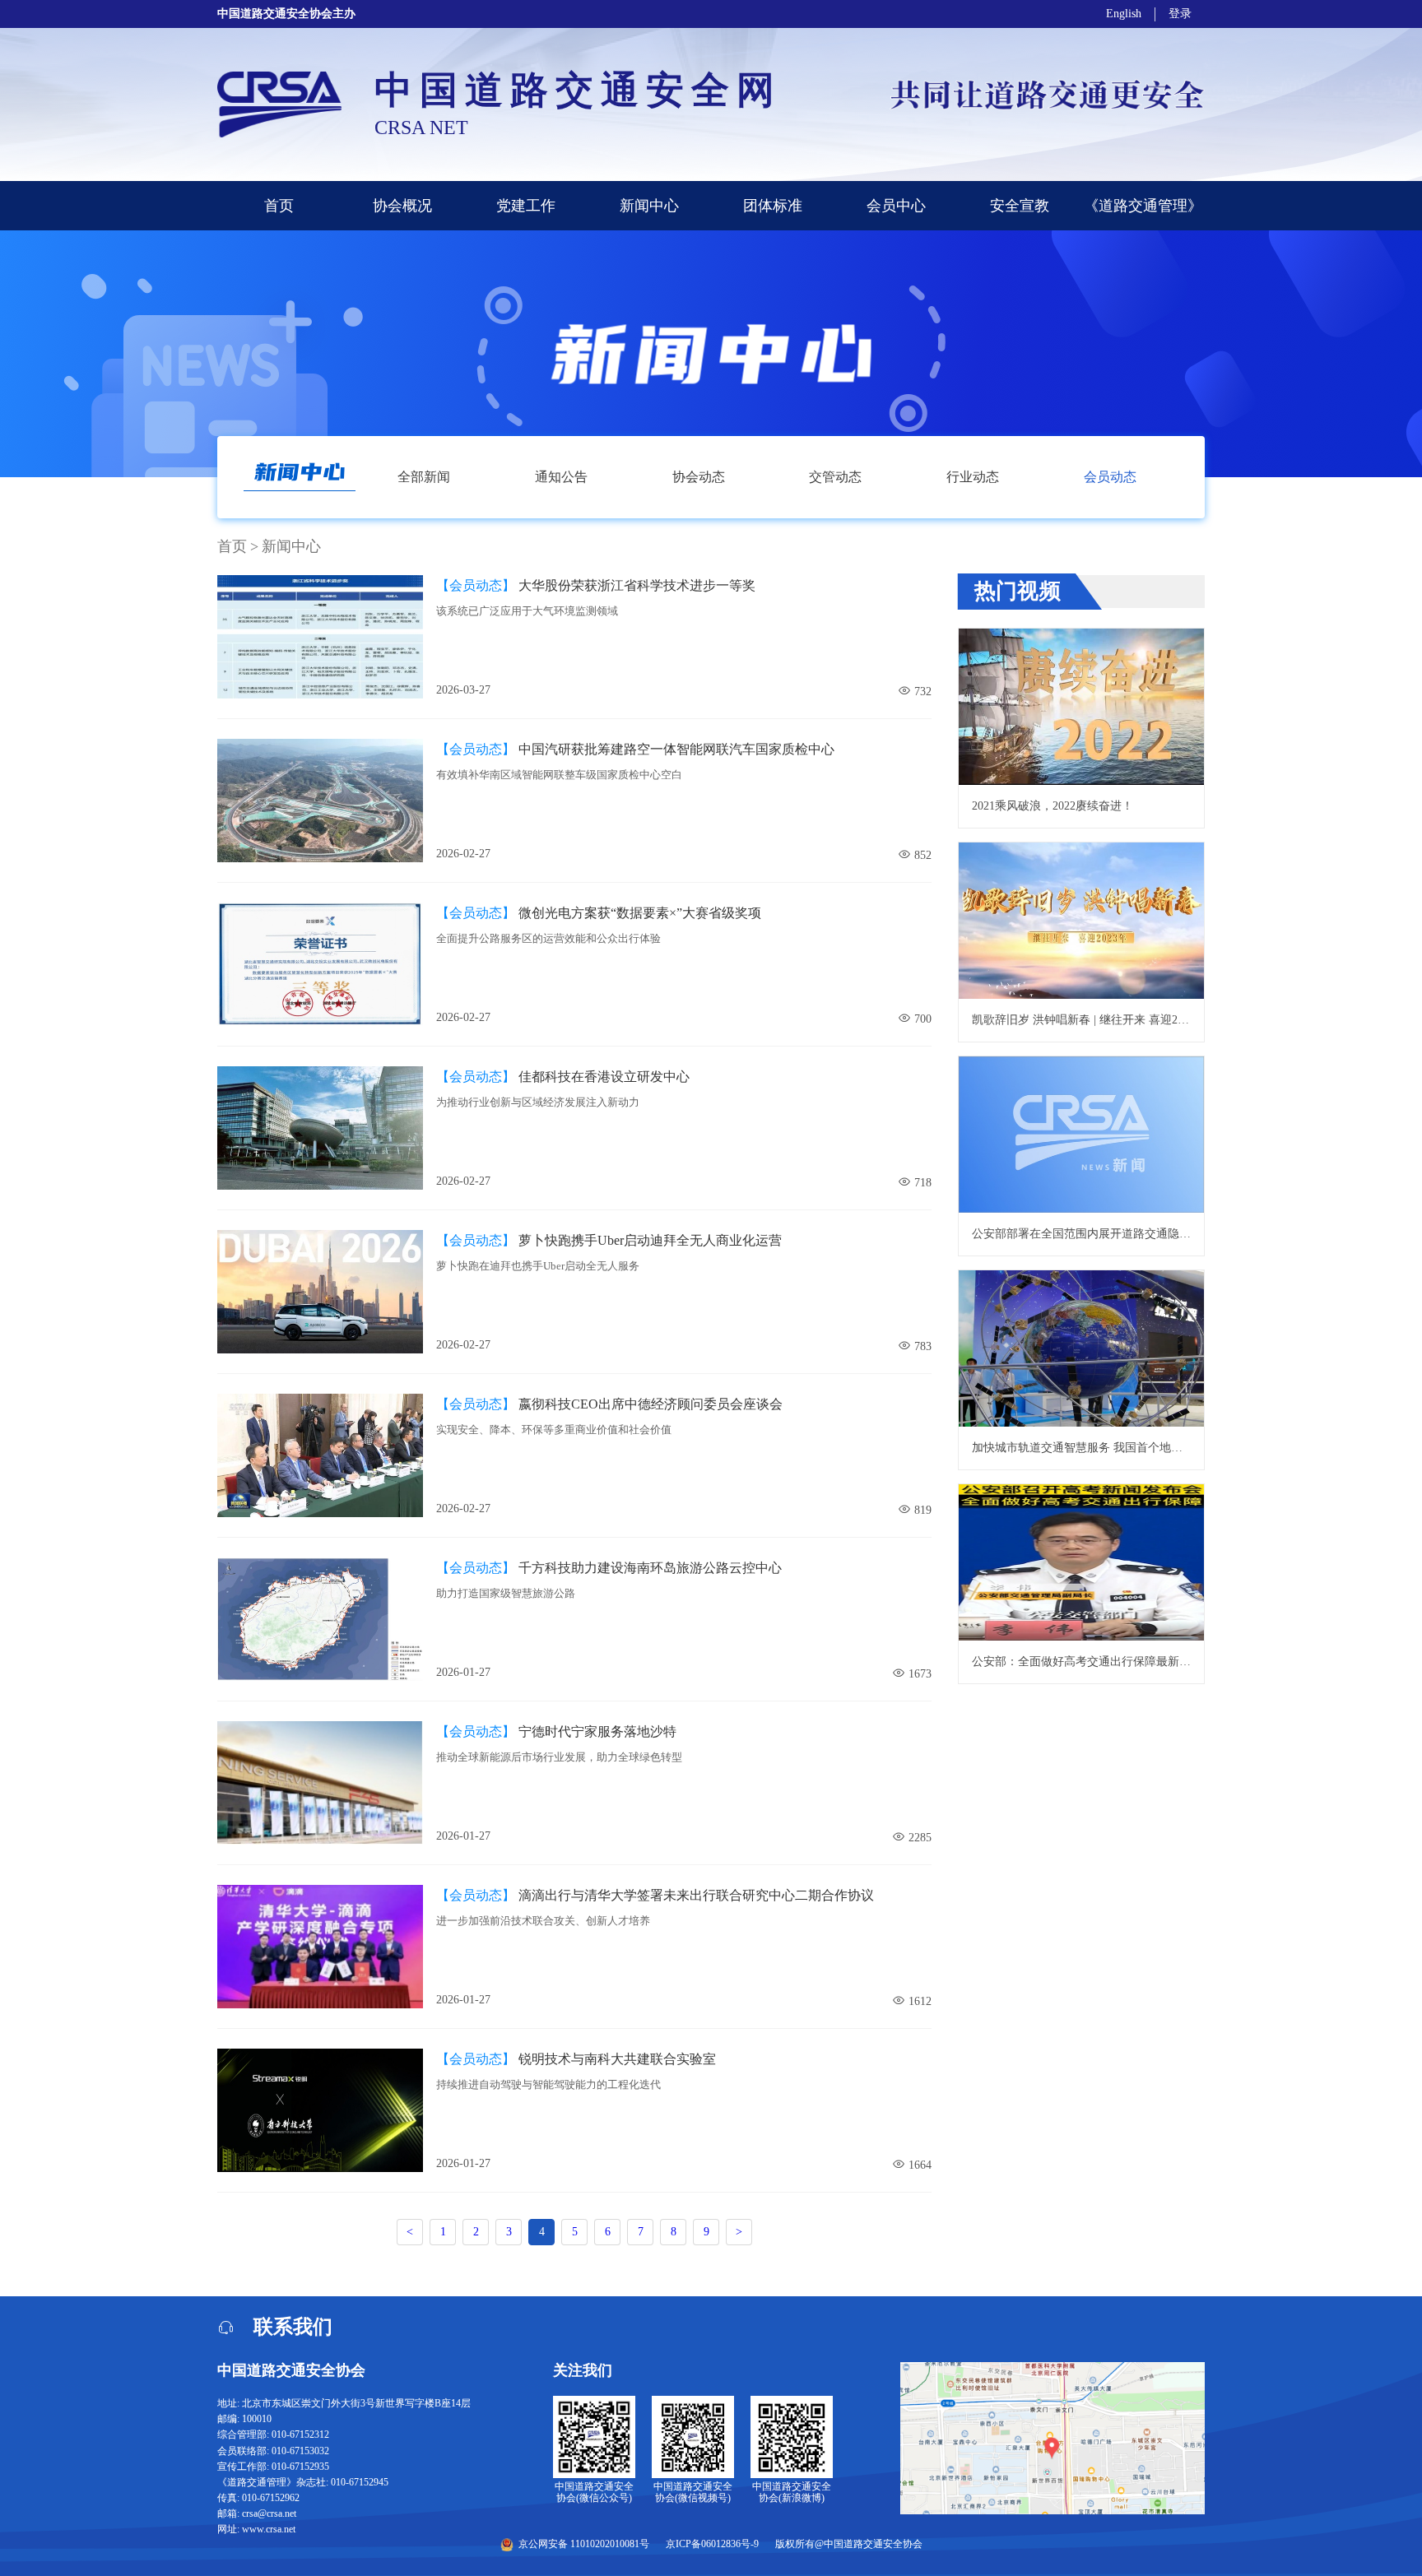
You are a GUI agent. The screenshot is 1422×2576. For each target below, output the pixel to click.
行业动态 (973, 477)
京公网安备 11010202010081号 (584, 2544)
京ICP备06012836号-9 (712, 2544)
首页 (279, 206)
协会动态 (699, 477)
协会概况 (402, 206)
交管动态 (835, 477)
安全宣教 (1020, 206)
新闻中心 (649, 206)
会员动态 (1110, 477)
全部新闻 (424, 477)
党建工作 (526, 206)
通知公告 (561, 477)
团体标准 (773, 206)
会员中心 (896, 206)
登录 (1180, 14)
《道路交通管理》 (1143, 206)
